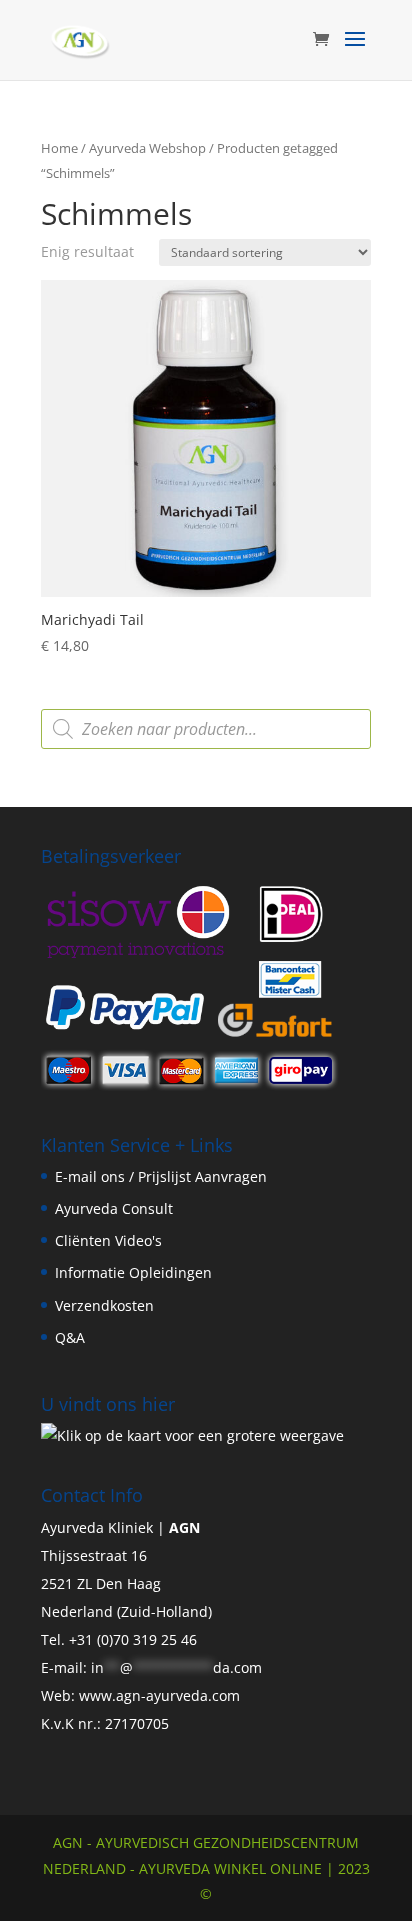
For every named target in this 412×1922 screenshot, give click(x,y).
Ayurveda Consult (114, 1208)
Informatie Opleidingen (133, 1272)
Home (59, 148)
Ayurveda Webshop (147, 148)
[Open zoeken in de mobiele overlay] (206, 729)
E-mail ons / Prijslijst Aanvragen (161, 1176)
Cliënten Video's (108, 1240)
